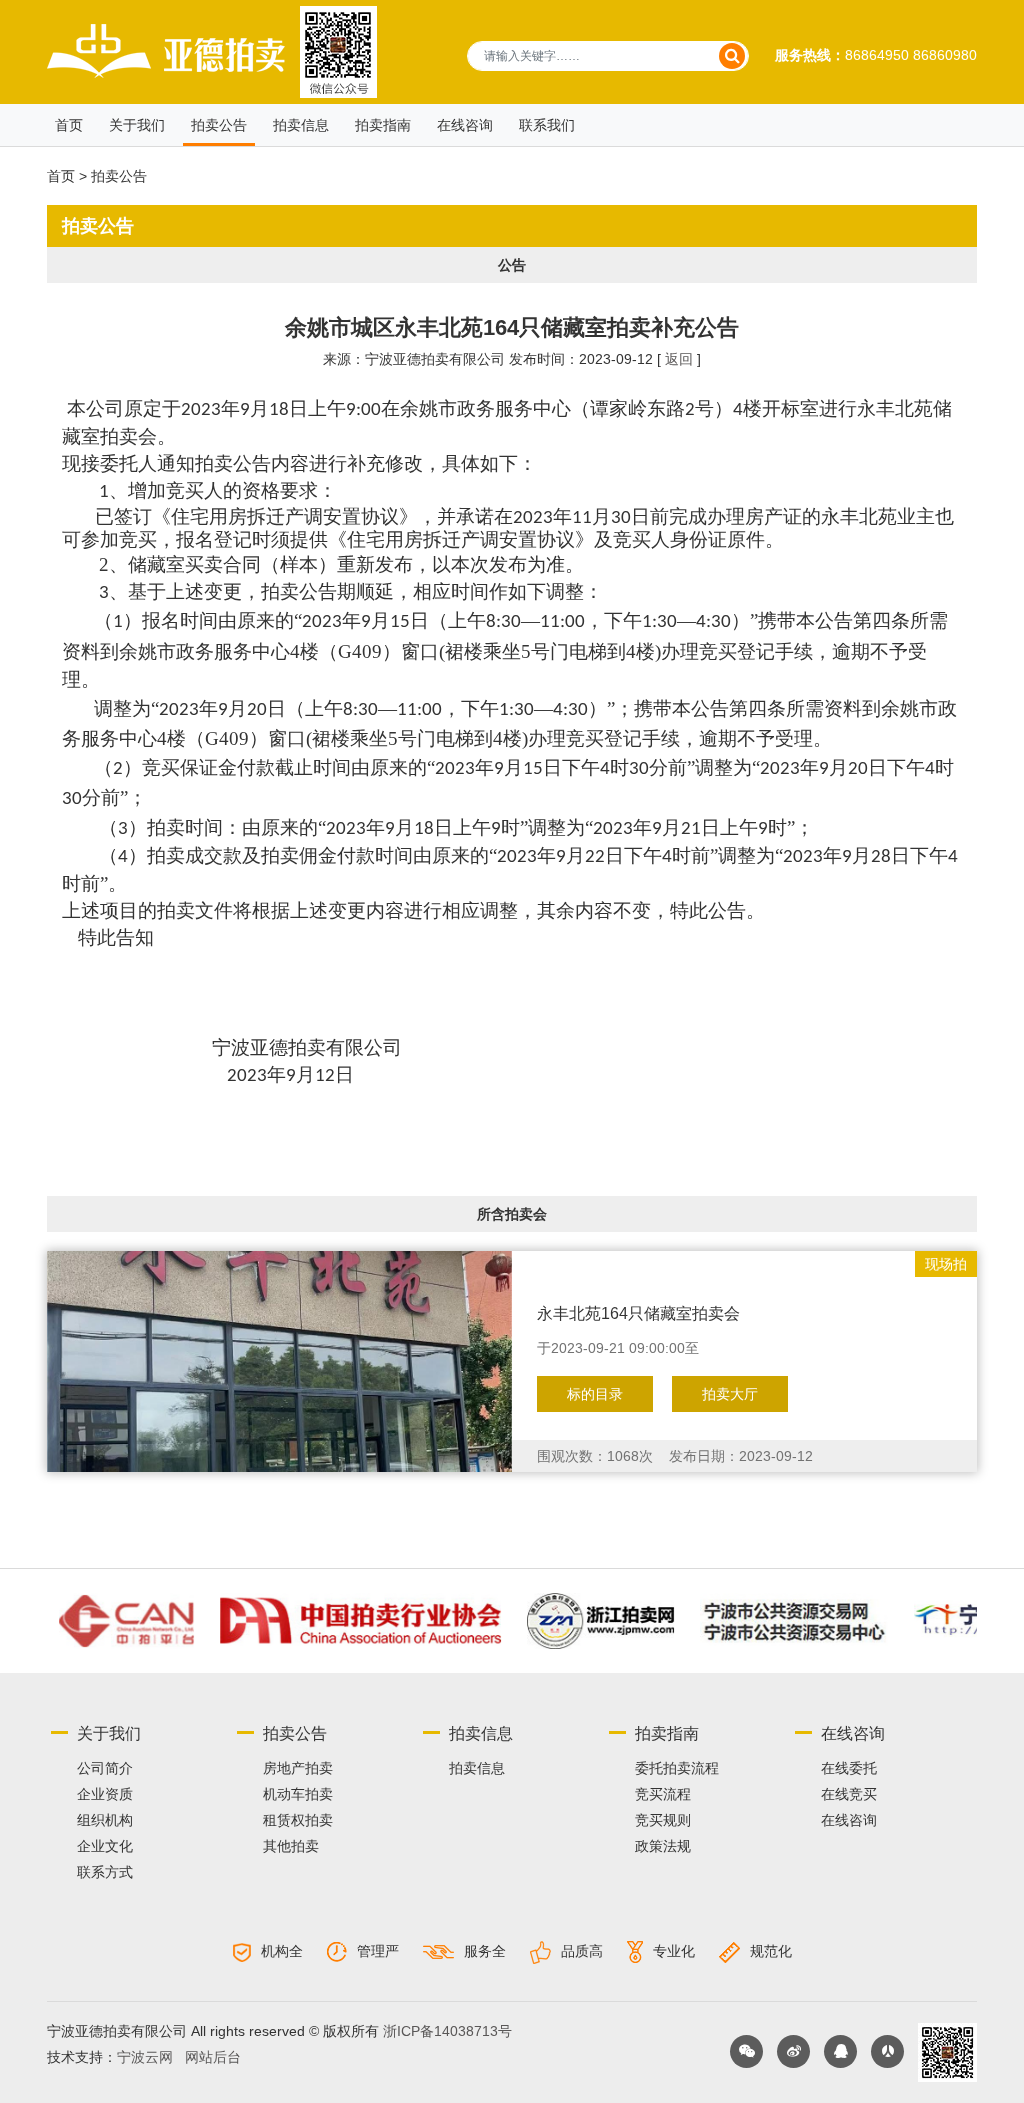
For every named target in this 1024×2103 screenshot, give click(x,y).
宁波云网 (145, 2057)
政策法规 (663, 1846)
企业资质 (105, 1794)
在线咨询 (849, 1820)
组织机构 (105, 1820)
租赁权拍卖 (298, 1820)
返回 (679, 359)
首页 (69, 125)
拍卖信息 (301, 125)
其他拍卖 (291, 1846)
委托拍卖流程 (677, 1768)
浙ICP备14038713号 (447, 2031)
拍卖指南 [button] (383, 125)
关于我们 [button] (137, 125)
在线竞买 (849, 1794)
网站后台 (213, 2057)
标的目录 (595, 1394)
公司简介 (105, 1768)
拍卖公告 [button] (219, 125)
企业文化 (105, 1846)
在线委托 (849, 1768)
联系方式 (105, 1872)
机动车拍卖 (298, 1794)
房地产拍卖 (298, 1768)
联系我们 (547, 125)
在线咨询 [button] (465, 125)
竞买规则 (663, 1820)
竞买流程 (663, 1794)
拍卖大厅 (730, 1394)
